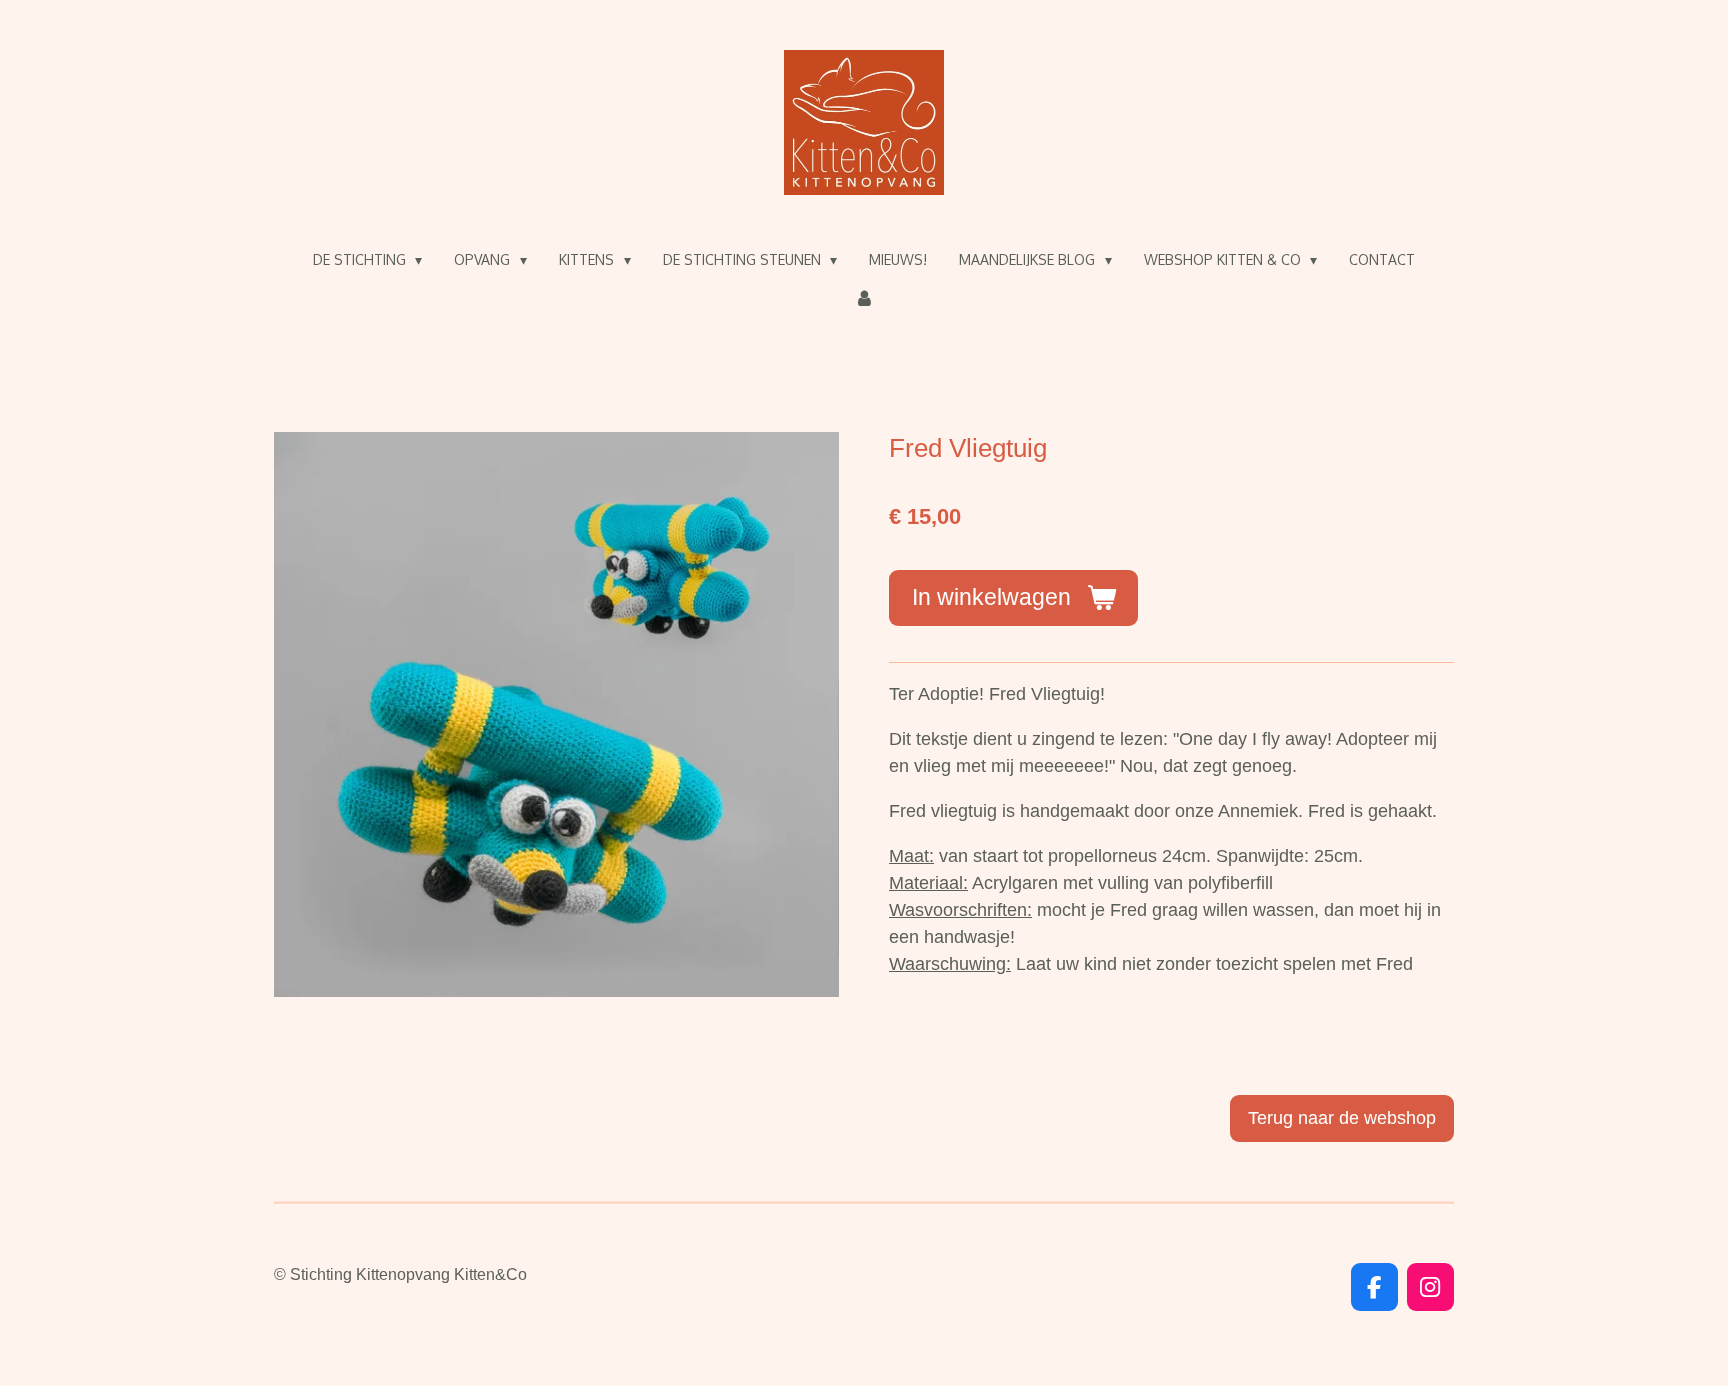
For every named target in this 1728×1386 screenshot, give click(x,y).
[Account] (864, 298)
